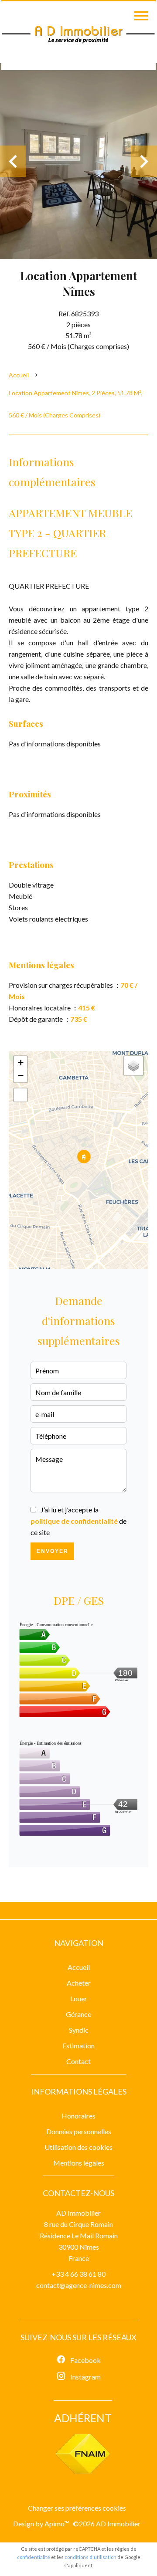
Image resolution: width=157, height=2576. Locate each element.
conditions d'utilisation (90, 2557)
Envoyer (53, 1551)
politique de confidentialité (74, 1521)
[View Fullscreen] (20, 1095)
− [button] (21, 1076)
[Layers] (133, 1066)
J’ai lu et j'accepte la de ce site (78, 1521)
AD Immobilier (78, 2213)
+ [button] (21, 1063)
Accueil (19, 375)
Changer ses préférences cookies (77, 2508)
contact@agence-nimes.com (79, 2285)
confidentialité (34, 2557)
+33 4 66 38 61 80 (78, 2274)
